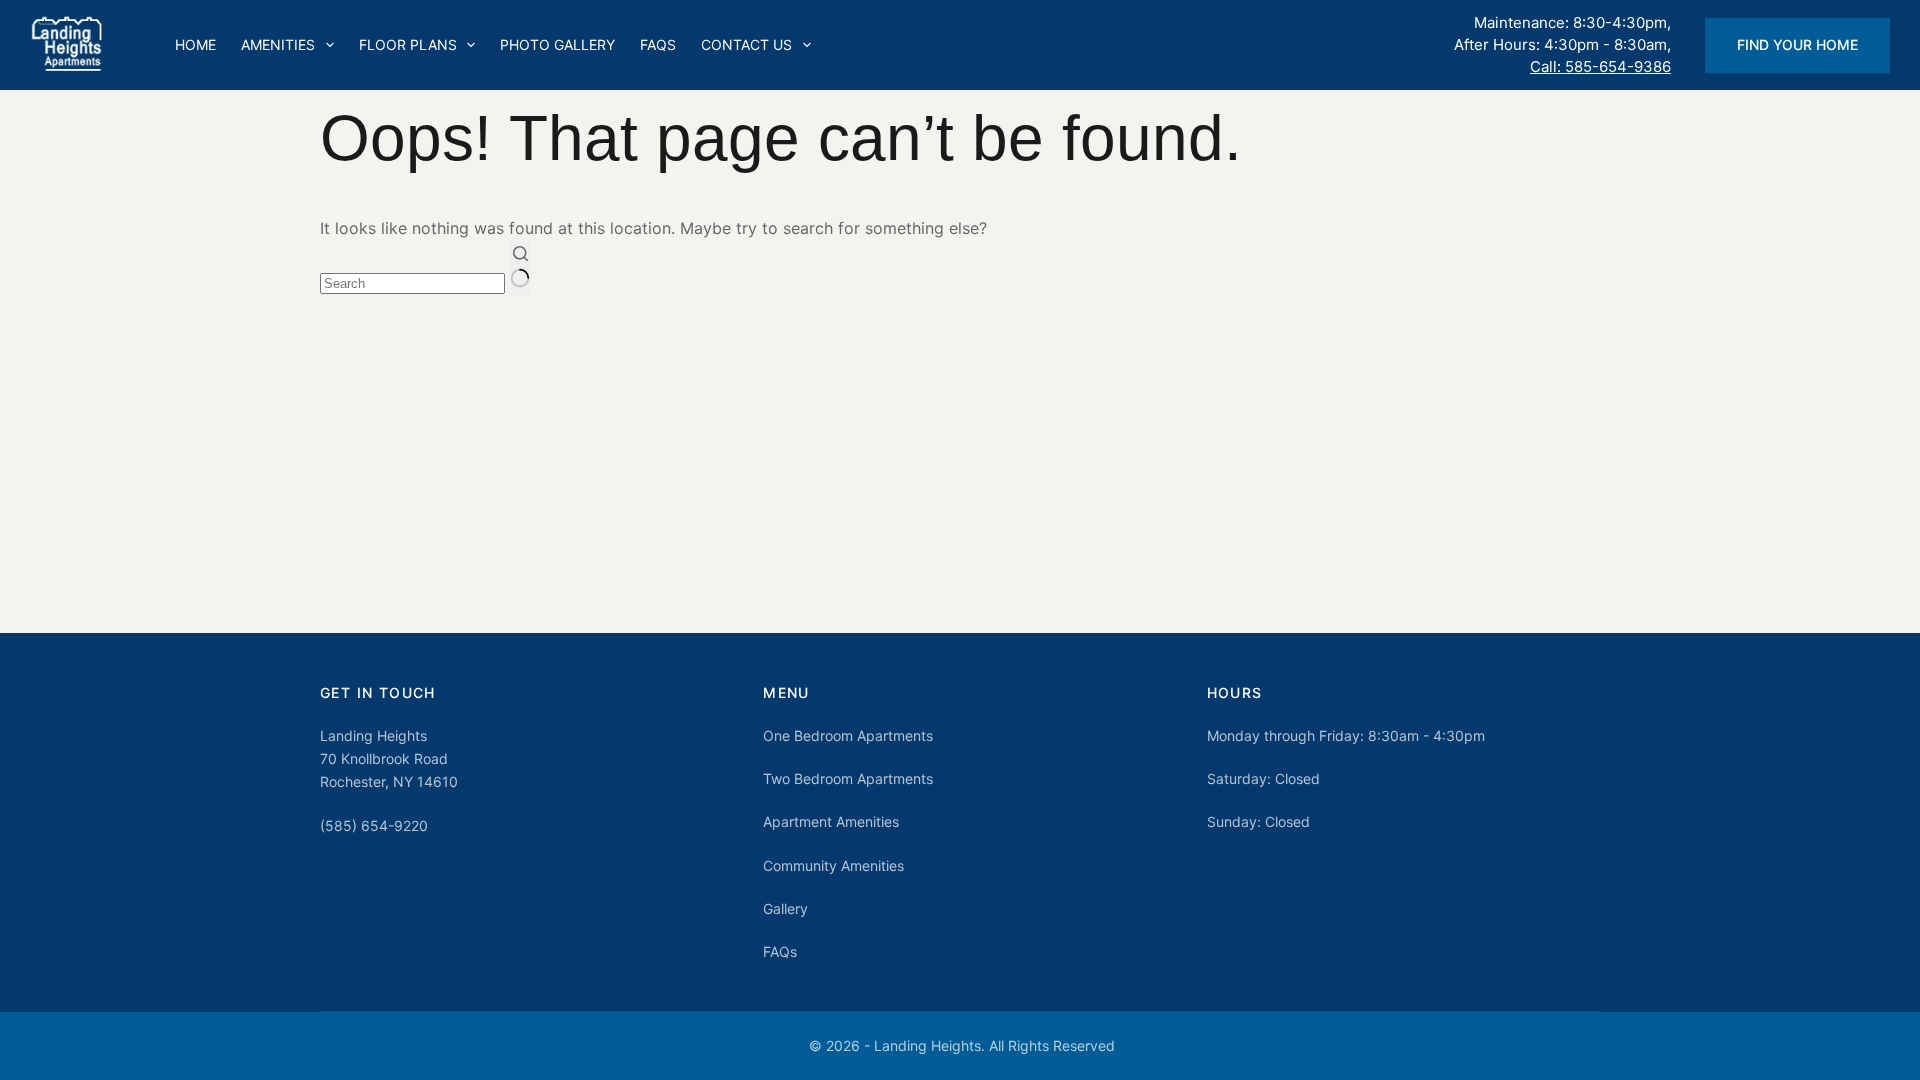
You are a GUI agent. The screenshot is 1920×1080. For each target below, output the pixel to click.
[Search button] (520, 269)
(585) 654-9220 (374, 825)
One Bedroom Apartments (848, 735)
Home (195, 44)
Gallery (785, 908)
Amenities (278, 44)
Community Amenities (833, 865)
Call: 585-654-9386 (1600, 66)
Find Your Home (1797, 44)
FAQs (658, 44)
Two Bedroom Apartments (848, 778)
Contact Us (746, 44)
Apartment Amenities (831, 821)
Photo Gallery (557, 44)
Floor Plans (408, 44)
